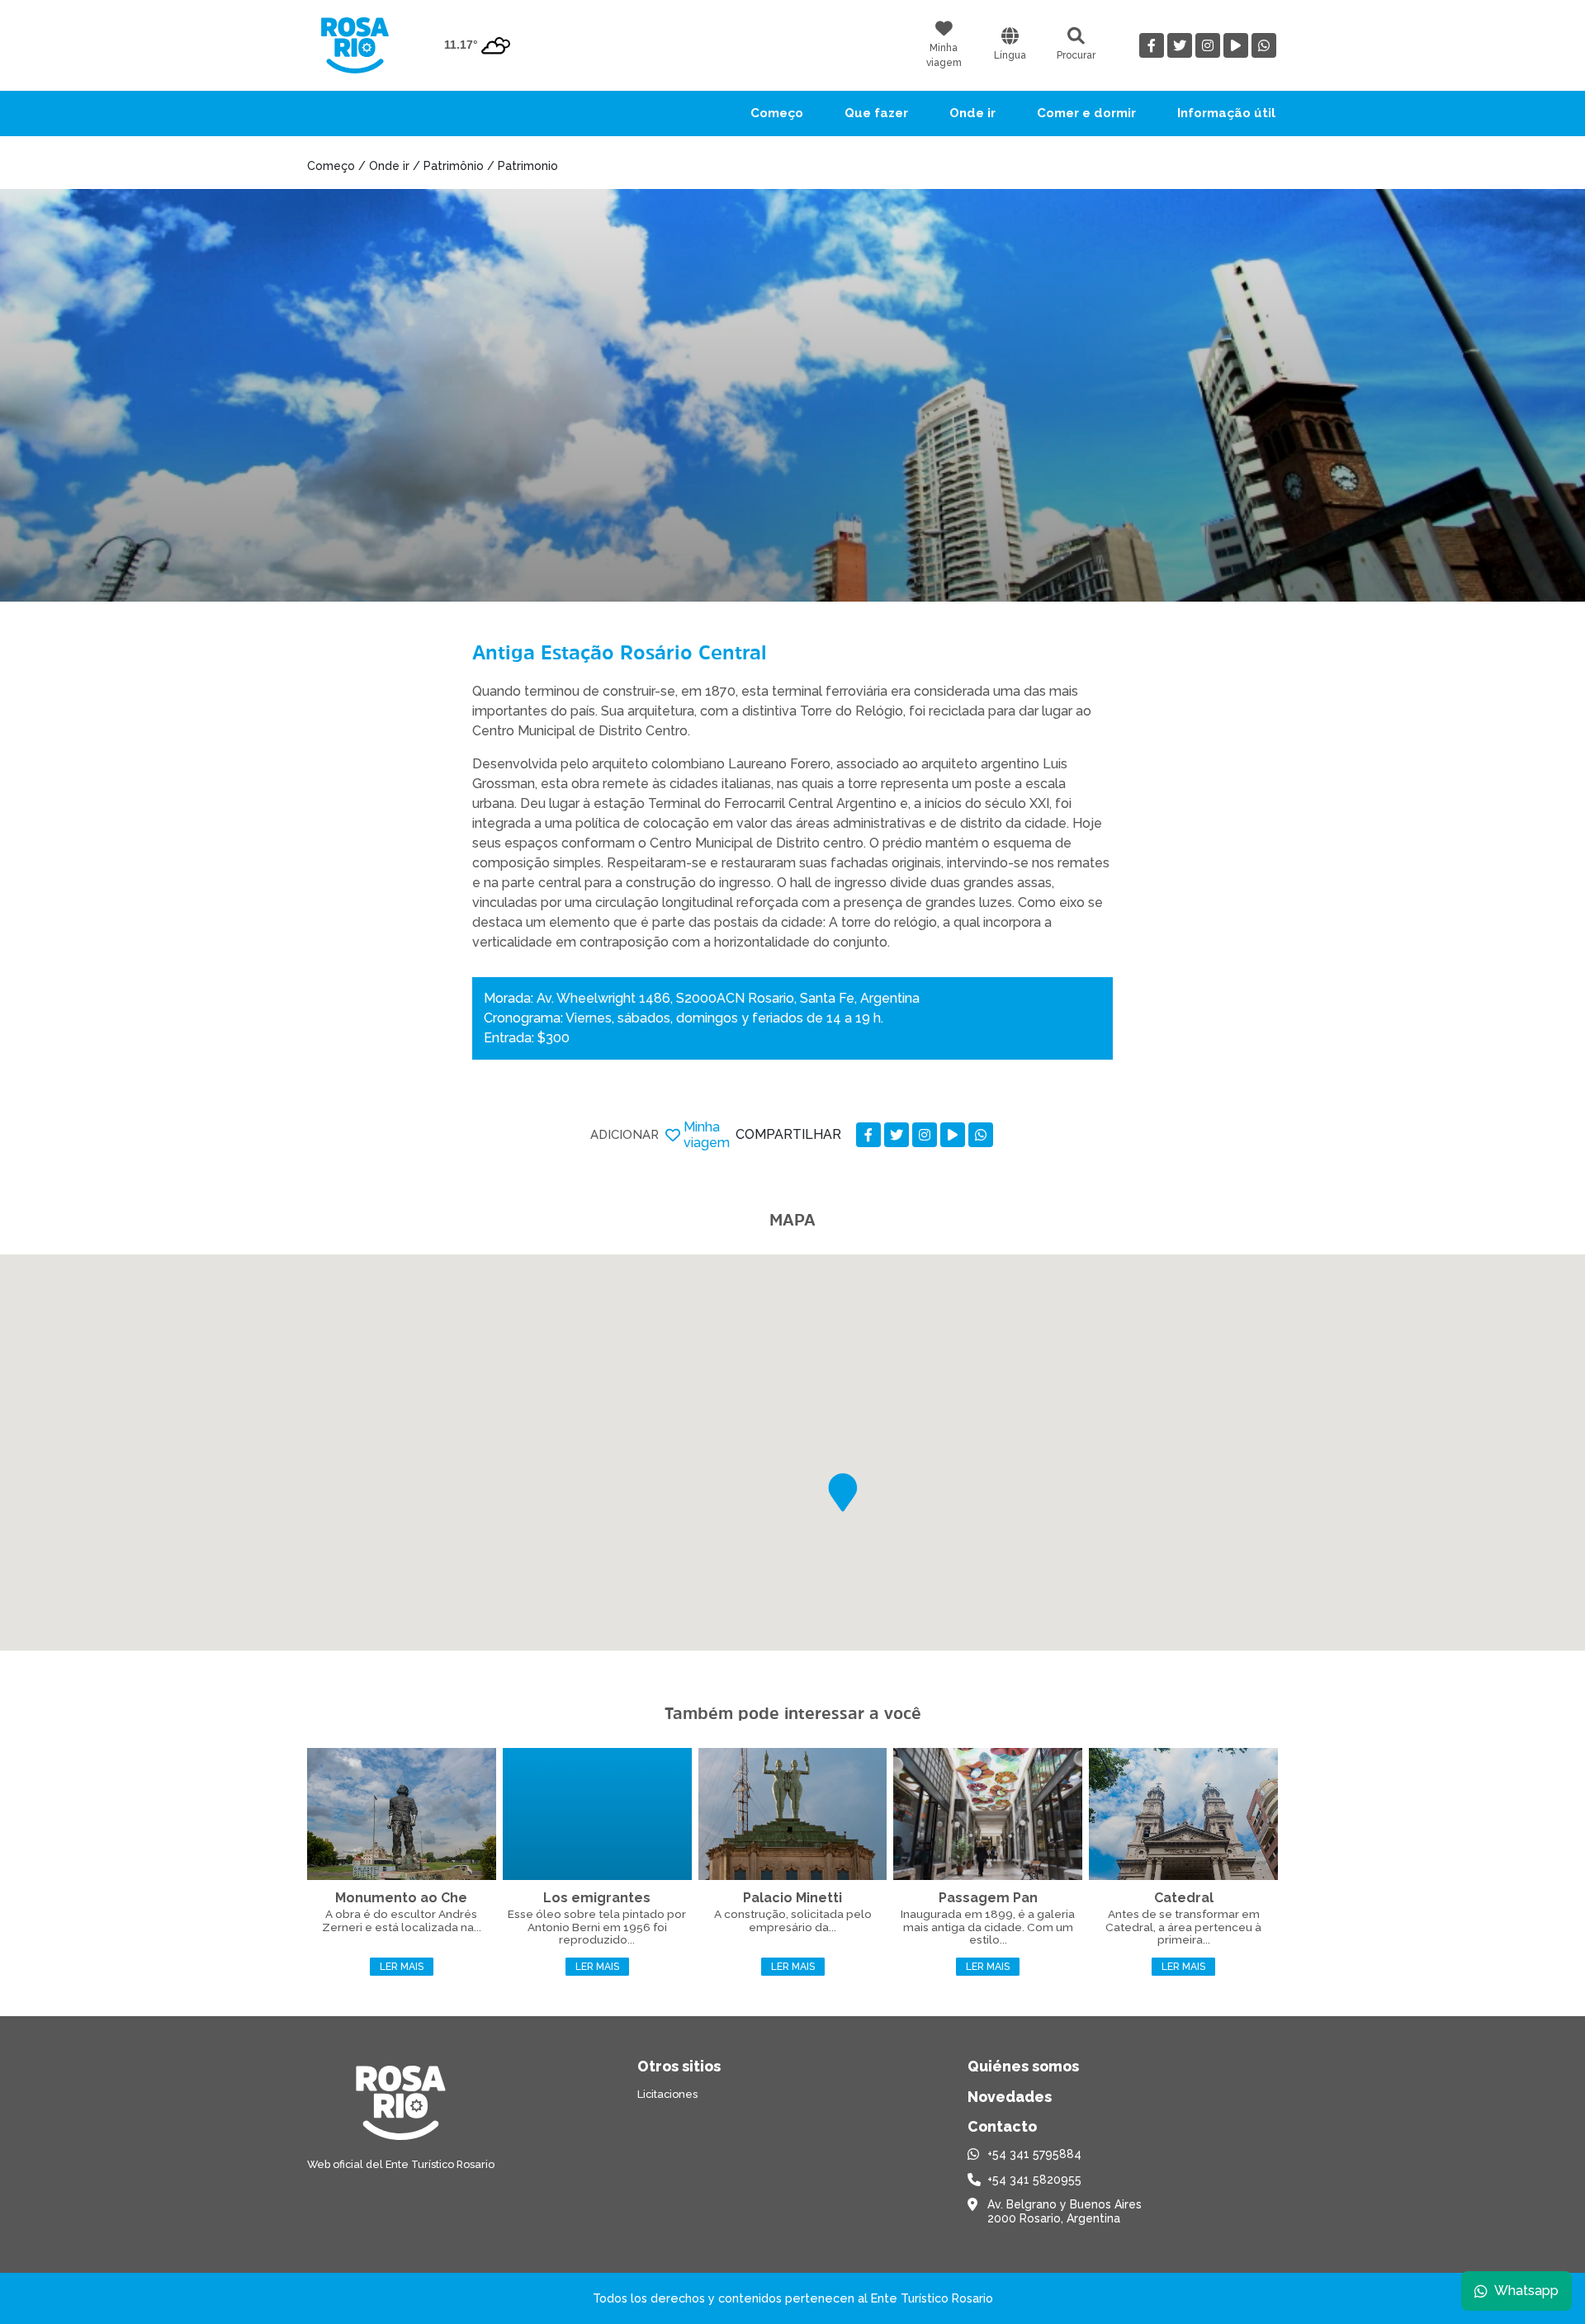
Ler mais (402, 1967)
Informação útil (1226, 113)
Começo (777, 113)
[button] (843, 1493)
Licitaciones (667, 2094)
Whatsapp (1526, 2291)
